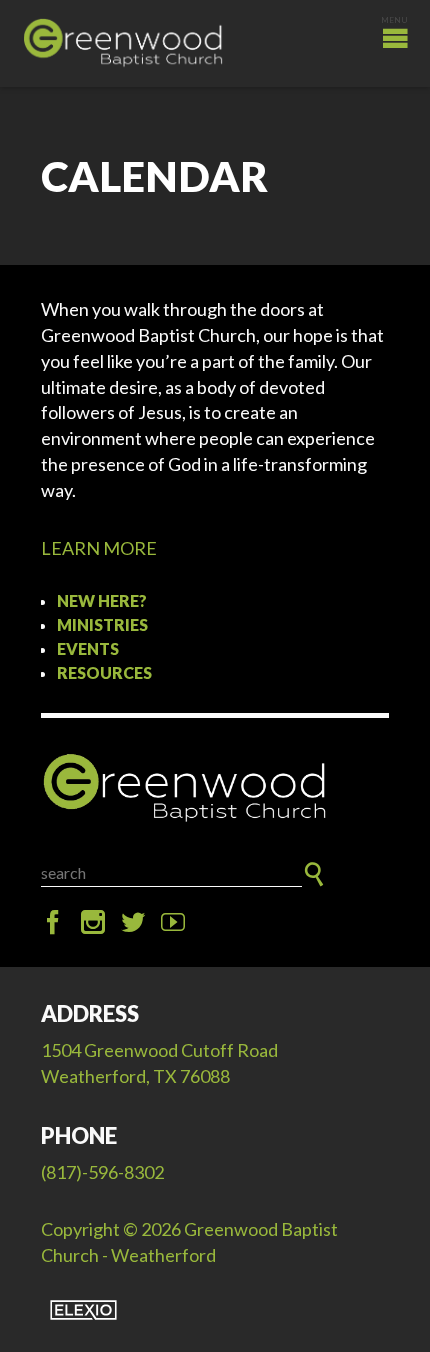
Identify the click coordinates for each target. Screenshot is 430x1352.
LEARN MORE (99, 548)
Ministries (102, 624)
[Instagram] (93, 923)
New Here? (102, 600)
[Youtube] (173, 923)
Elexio (83, 1310)
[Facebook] (53, 923)
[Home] (215, 789)
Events (88, 648)
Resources (104, 672)
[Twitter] (133, 923)
